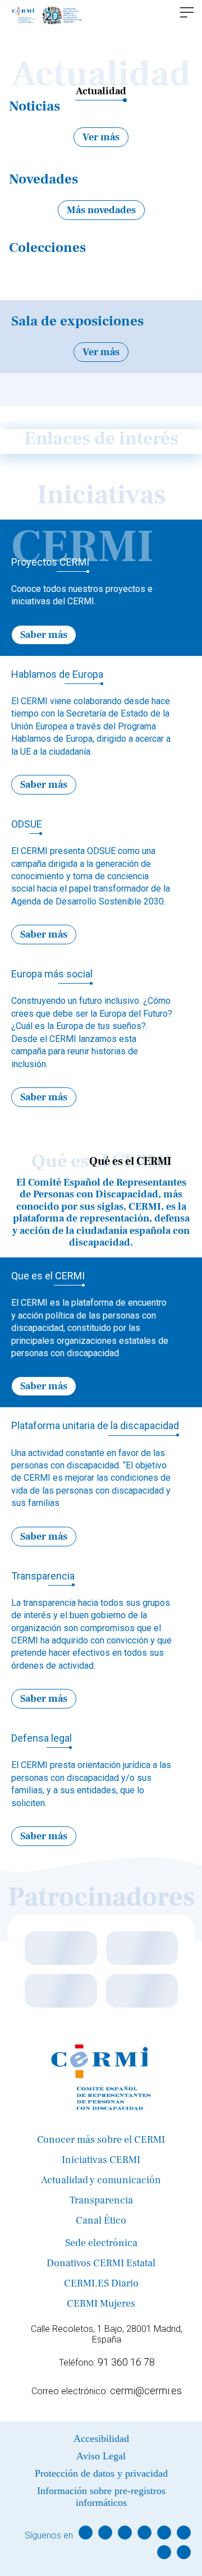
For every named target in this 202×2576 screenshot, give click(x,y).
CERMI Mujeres (101, 2304)
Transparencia (101, 2200)
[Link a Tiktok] (164, 2552)
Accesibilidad (101, 2439)
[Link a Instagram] (125, 2533)
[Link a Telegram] (184, 2533)
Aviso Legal (101, 2456)
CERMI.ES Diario (101, 2283)
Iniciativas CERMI (101, 2160)
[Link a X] (105, 2533)
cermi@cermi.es (146, 2391)
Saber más (44, 635)
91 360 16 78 (126, 2362)
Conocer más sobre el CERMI (101, 2140)
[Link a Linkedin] (144, 2533)
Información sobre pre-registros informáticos (101, 2497)
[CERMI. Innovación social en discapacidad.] (47, 15)
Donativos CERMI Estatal (101, 2263)
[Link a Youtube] (164, 2533)
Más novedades (101, 210)
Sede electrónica (101, 2243)
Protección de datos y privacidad (101, 2473)
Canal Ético (101, 2221)
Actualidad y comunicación (101, 2180)
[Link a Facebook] (86, 2533)
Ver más (101, 137)
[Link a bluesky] (184, 2552)
